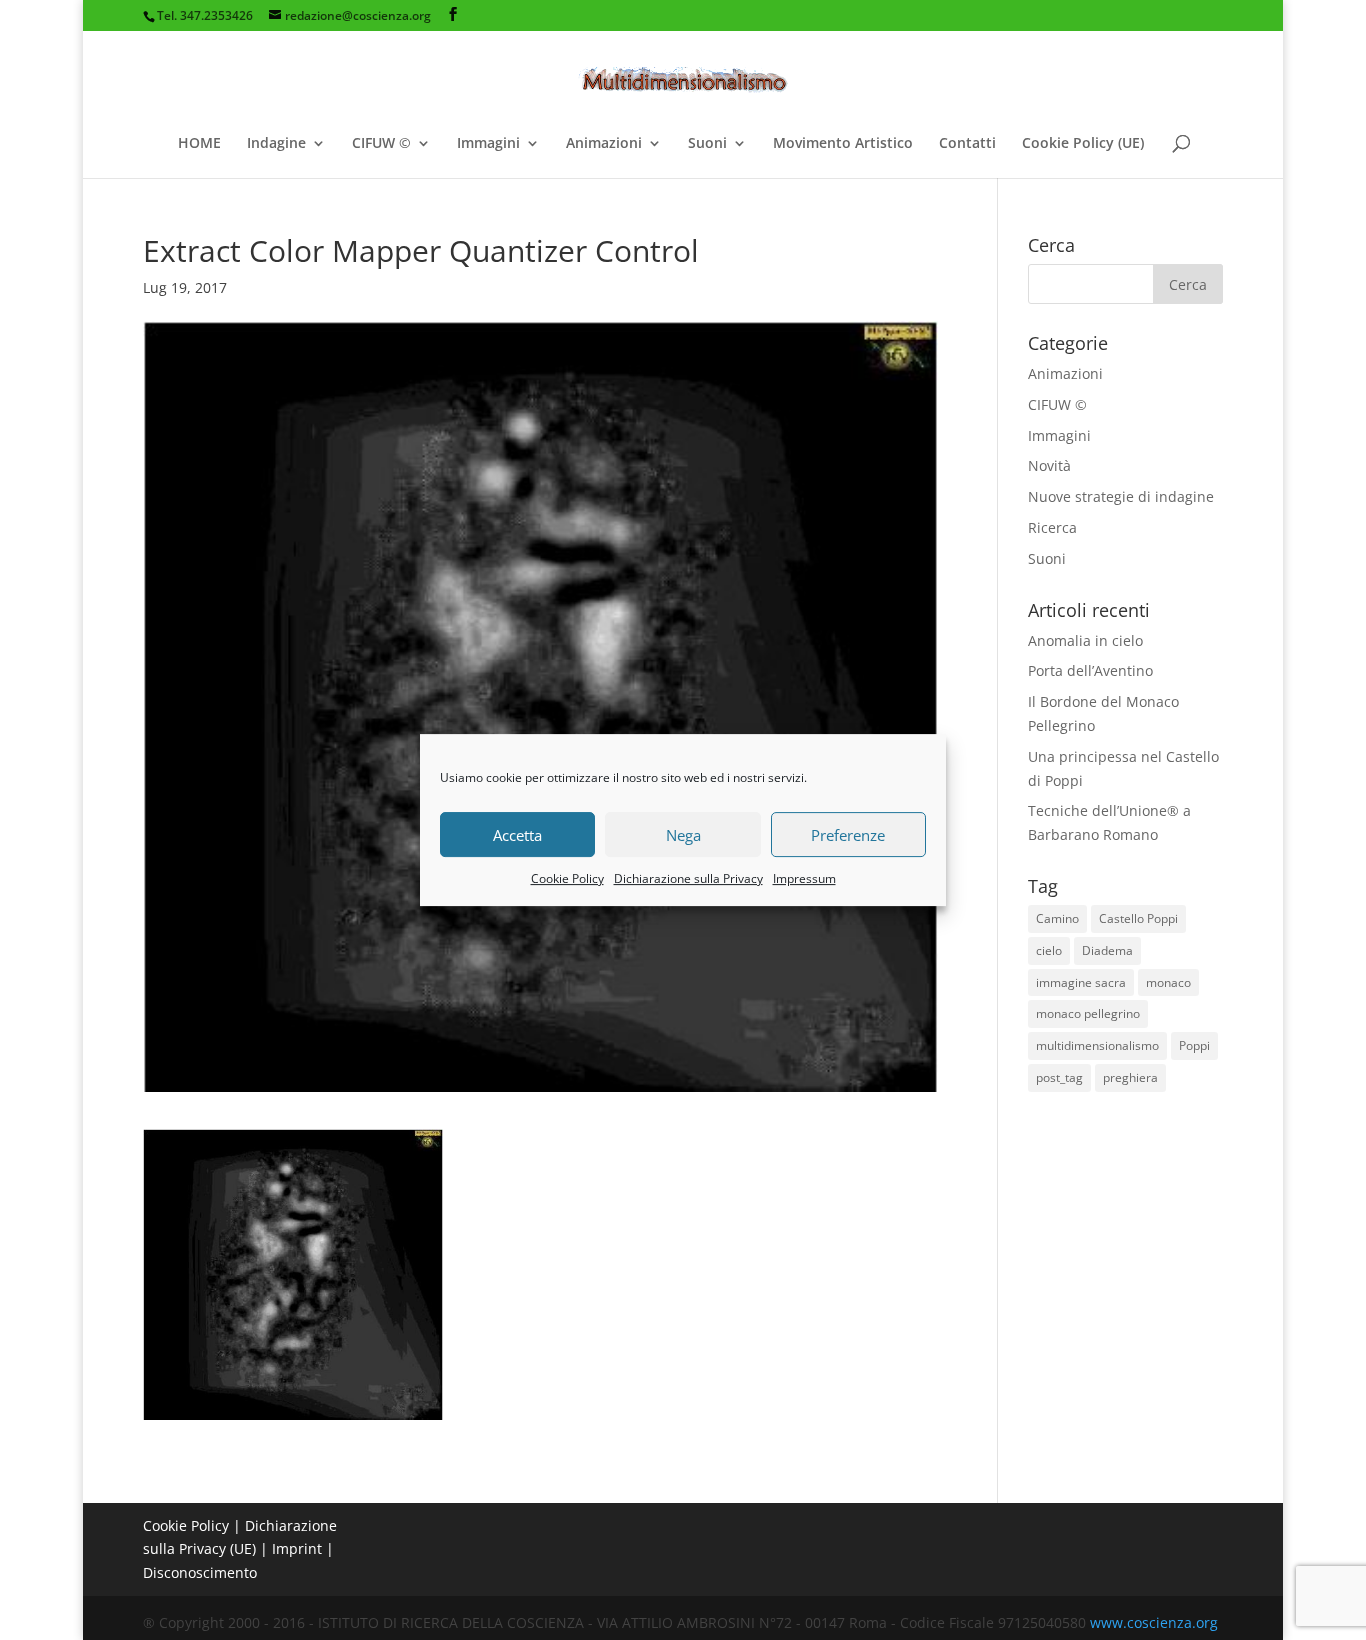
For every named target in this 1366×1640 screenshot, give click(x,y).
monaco (1168, 982)
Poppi (1194, 1045)
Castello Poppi (1138, 918)
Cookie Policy (567, 878)
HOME (199, 144)
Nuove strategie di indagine (1121, 496)
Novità (1049, 465)
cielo (1049, 950)
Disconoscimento (200, 1572)
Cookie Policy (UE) (1083, 144)
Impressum (804, 878)
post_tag (1059, 1077)
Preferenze (848, 835)
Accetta (517, 835)
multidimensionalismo (1097, 1045)
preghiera (1130, 1077)
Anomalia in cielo (1085, 640)
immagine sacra (1081, 982)
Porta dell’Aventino (1090, 670)
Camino (1057, 918)
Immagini (488, 144)
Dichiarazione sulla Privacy (688, 878)
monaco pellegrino (1088, 1013)
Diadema (1107, 950)
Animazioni (604, 144)
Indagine (276, 144)
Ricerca (1052, 527)
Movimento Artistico (843, 144)
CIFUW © (381, 144)
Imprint (297, 1548)
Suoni (707, 144)
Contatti (967, 144)
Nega (683, 835)
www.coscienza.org (1154, 1622)
